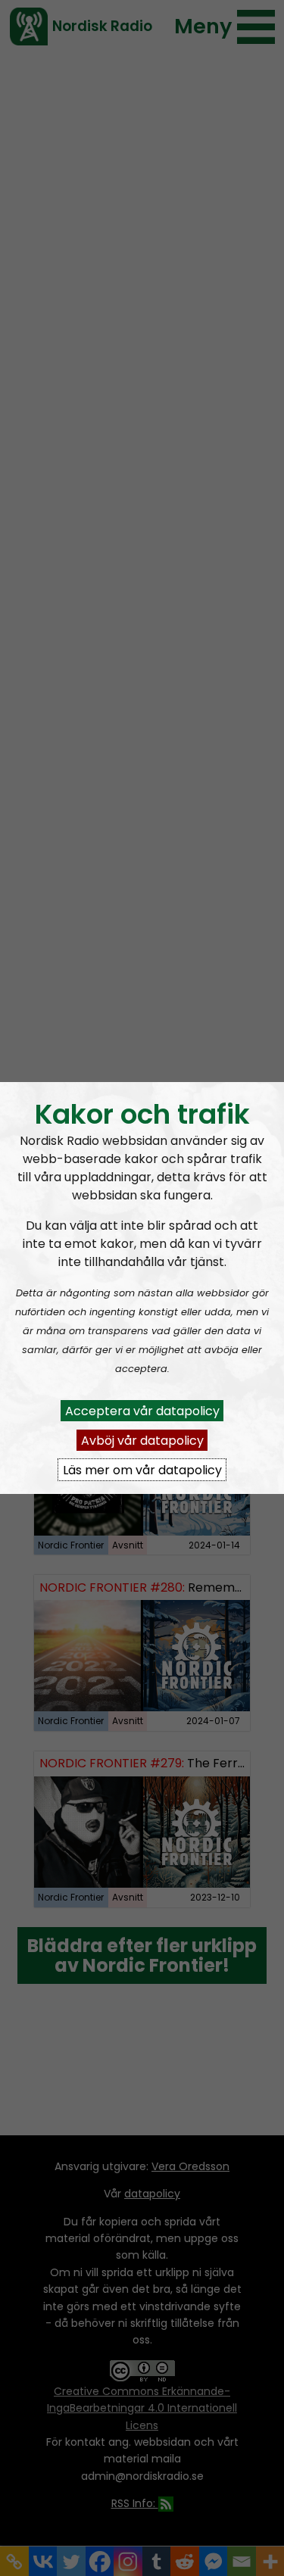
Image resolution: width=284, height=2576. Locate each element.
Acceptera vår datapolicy (142, 1410)
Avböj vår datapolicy (142, 1440)
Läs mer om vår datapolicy (142, 1469)
